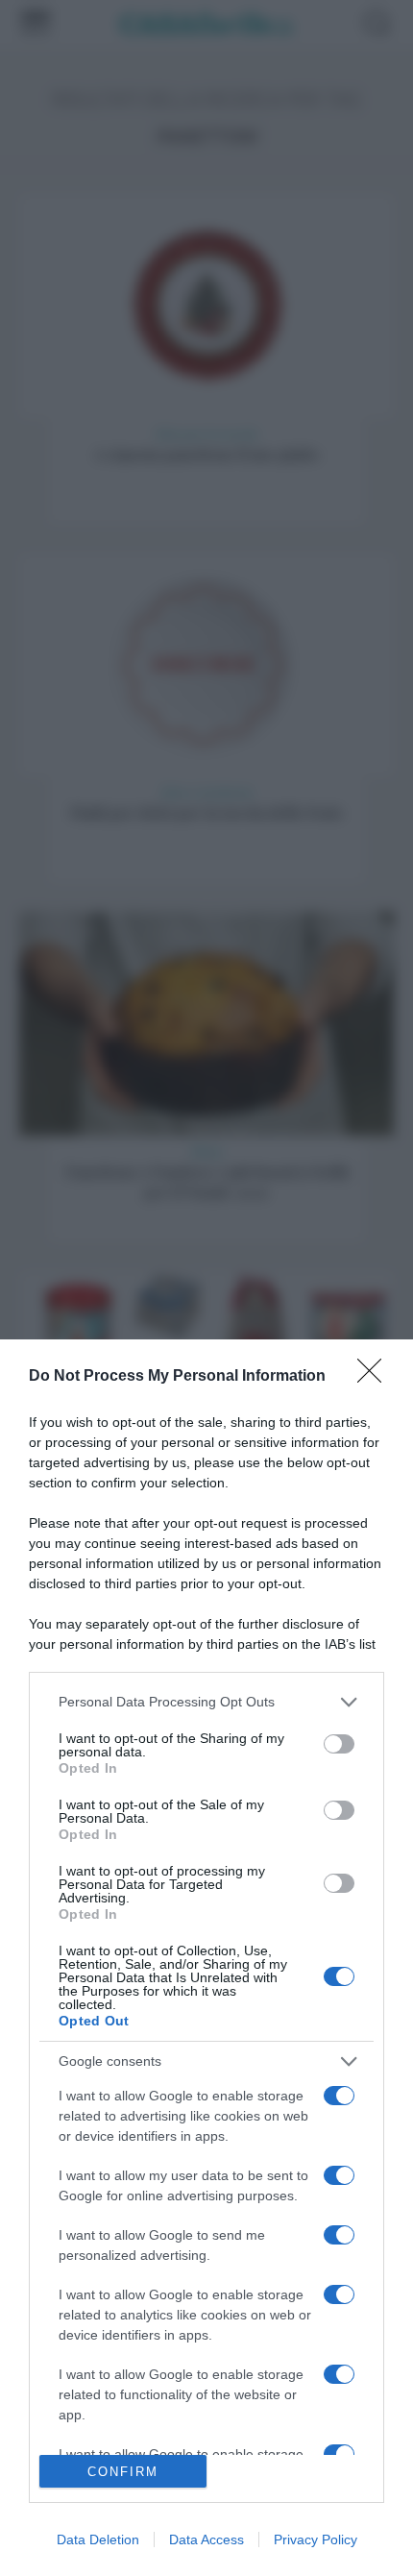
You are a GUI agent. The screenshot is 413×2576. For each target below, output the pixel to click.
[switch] (339, 1744)
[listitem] (206, 1702)
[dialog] (206, 1958)
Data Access (206, 2539)
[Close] (376, 1377)
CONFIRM (123, 2472)
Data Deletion (98, 2539)
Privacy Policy (316, 2539)
